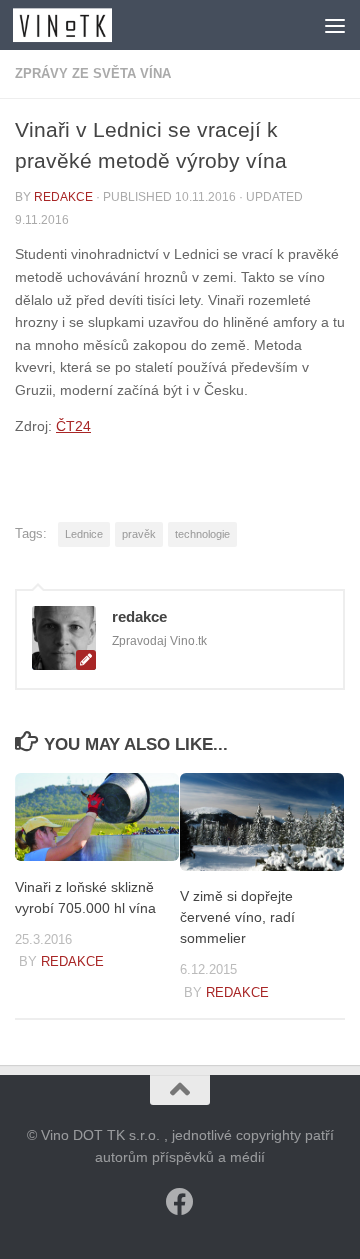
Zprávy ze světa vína (93, 73)
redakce (63, 197)
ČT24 (73, 426)
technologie (202, 534)
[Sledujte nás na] (180, 1202)
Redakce (72, 961)
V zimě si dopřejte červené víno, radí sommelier (237, 917)
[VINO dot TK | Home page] (79, 25)
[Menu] (335, 25)
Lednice (84, 534)
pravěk (139, 534)
